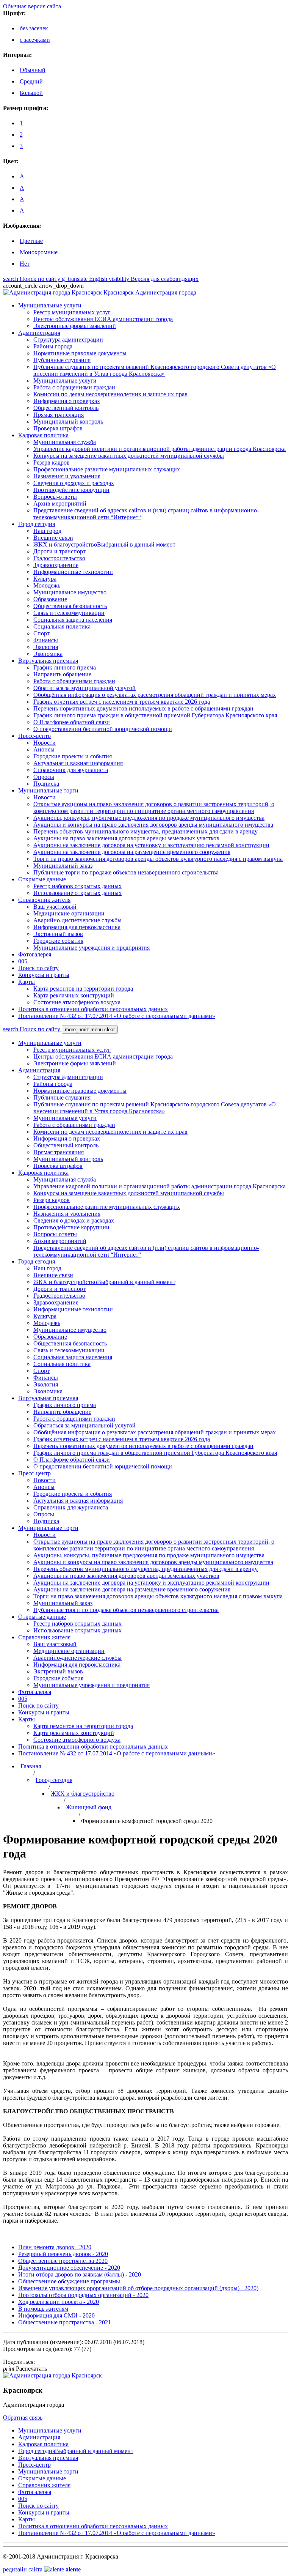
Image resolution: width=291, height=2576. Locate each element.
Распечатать (25, 2369)
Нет (25, 264)
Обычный (33, 70)
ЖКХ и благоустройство (83, 1794)
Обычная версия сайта (32, 6)
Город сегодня (54, 1780)
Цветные (31, 241)
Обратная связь (23, 2418)
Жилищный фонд (89, 1807)
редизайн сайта (42, 2569)
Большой (31, 93)
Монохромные (39, 252)
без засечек (34, 28)
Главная (31, 1766)
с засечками (35, 40)
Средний (31, 81)
